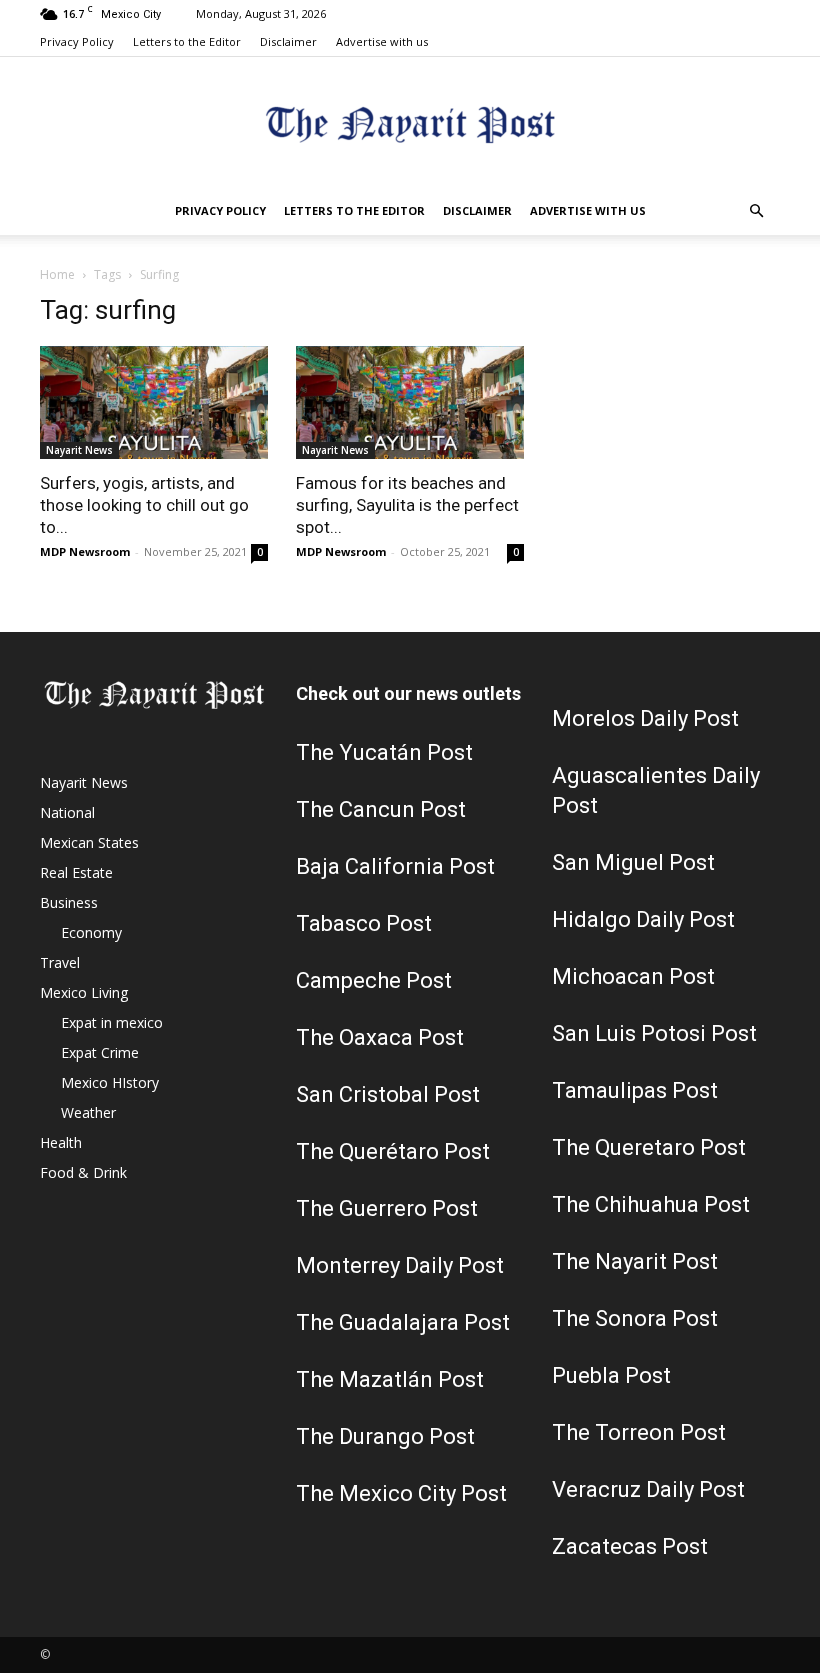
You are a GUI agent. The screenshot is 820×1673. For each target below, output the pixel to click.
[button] (756, 211)
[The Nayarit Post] (410, 123)
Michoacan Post (633, 976)
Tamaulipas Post (635, 1090)
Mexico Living (84, 992)
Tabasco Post (364, 923)
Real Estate (76, 872)
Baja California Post (395, 866)
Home (57, 274)
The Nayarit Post (635, 1261)
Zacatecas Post (630, 1546)
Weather (88, 1112)
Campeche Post (374, 980)
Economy (91, 932)
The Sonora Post (635, 1318)
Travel (60, 962)
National (67, 812)
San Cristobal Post (388, 1094)
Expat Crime (100, 1052)
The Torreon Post (639, 1432)
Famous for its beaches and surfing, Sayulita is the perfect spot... (407, 505)
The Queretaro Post (649, 1147)
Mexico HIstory (110, 1082)
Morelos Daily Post (645, 718)
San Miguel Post (633, 862)
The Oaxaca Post (380, 1037)
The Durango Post (385, 1436)
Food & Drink (83, 1172)
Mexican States (89, 842)
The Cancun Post (381, 809)
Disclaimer (288, 41)
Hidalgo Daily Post (643, 919)
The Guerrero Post (387, 1208)
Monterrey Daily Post (400, 1265)
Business (69, 902)
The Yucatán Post (384, 752)
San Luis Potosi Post (654, 1033)
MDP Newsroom (85, 551)
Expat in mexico (112, 1022)
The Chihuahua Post (651, 1204)
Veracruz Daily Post (648, 1489)
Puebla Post (611, 1375)
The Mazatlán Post (390, 1379)
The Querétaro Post (393, 1151)
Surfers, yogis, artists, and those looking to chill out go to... (144, 505)
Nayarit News (79, 450)
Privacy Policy (77, 41)
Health (61, 1142)
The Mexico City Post (401, 1493)
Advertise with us (382, 41)
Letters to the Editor (187, 41)
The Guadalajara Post (403, 1322)
